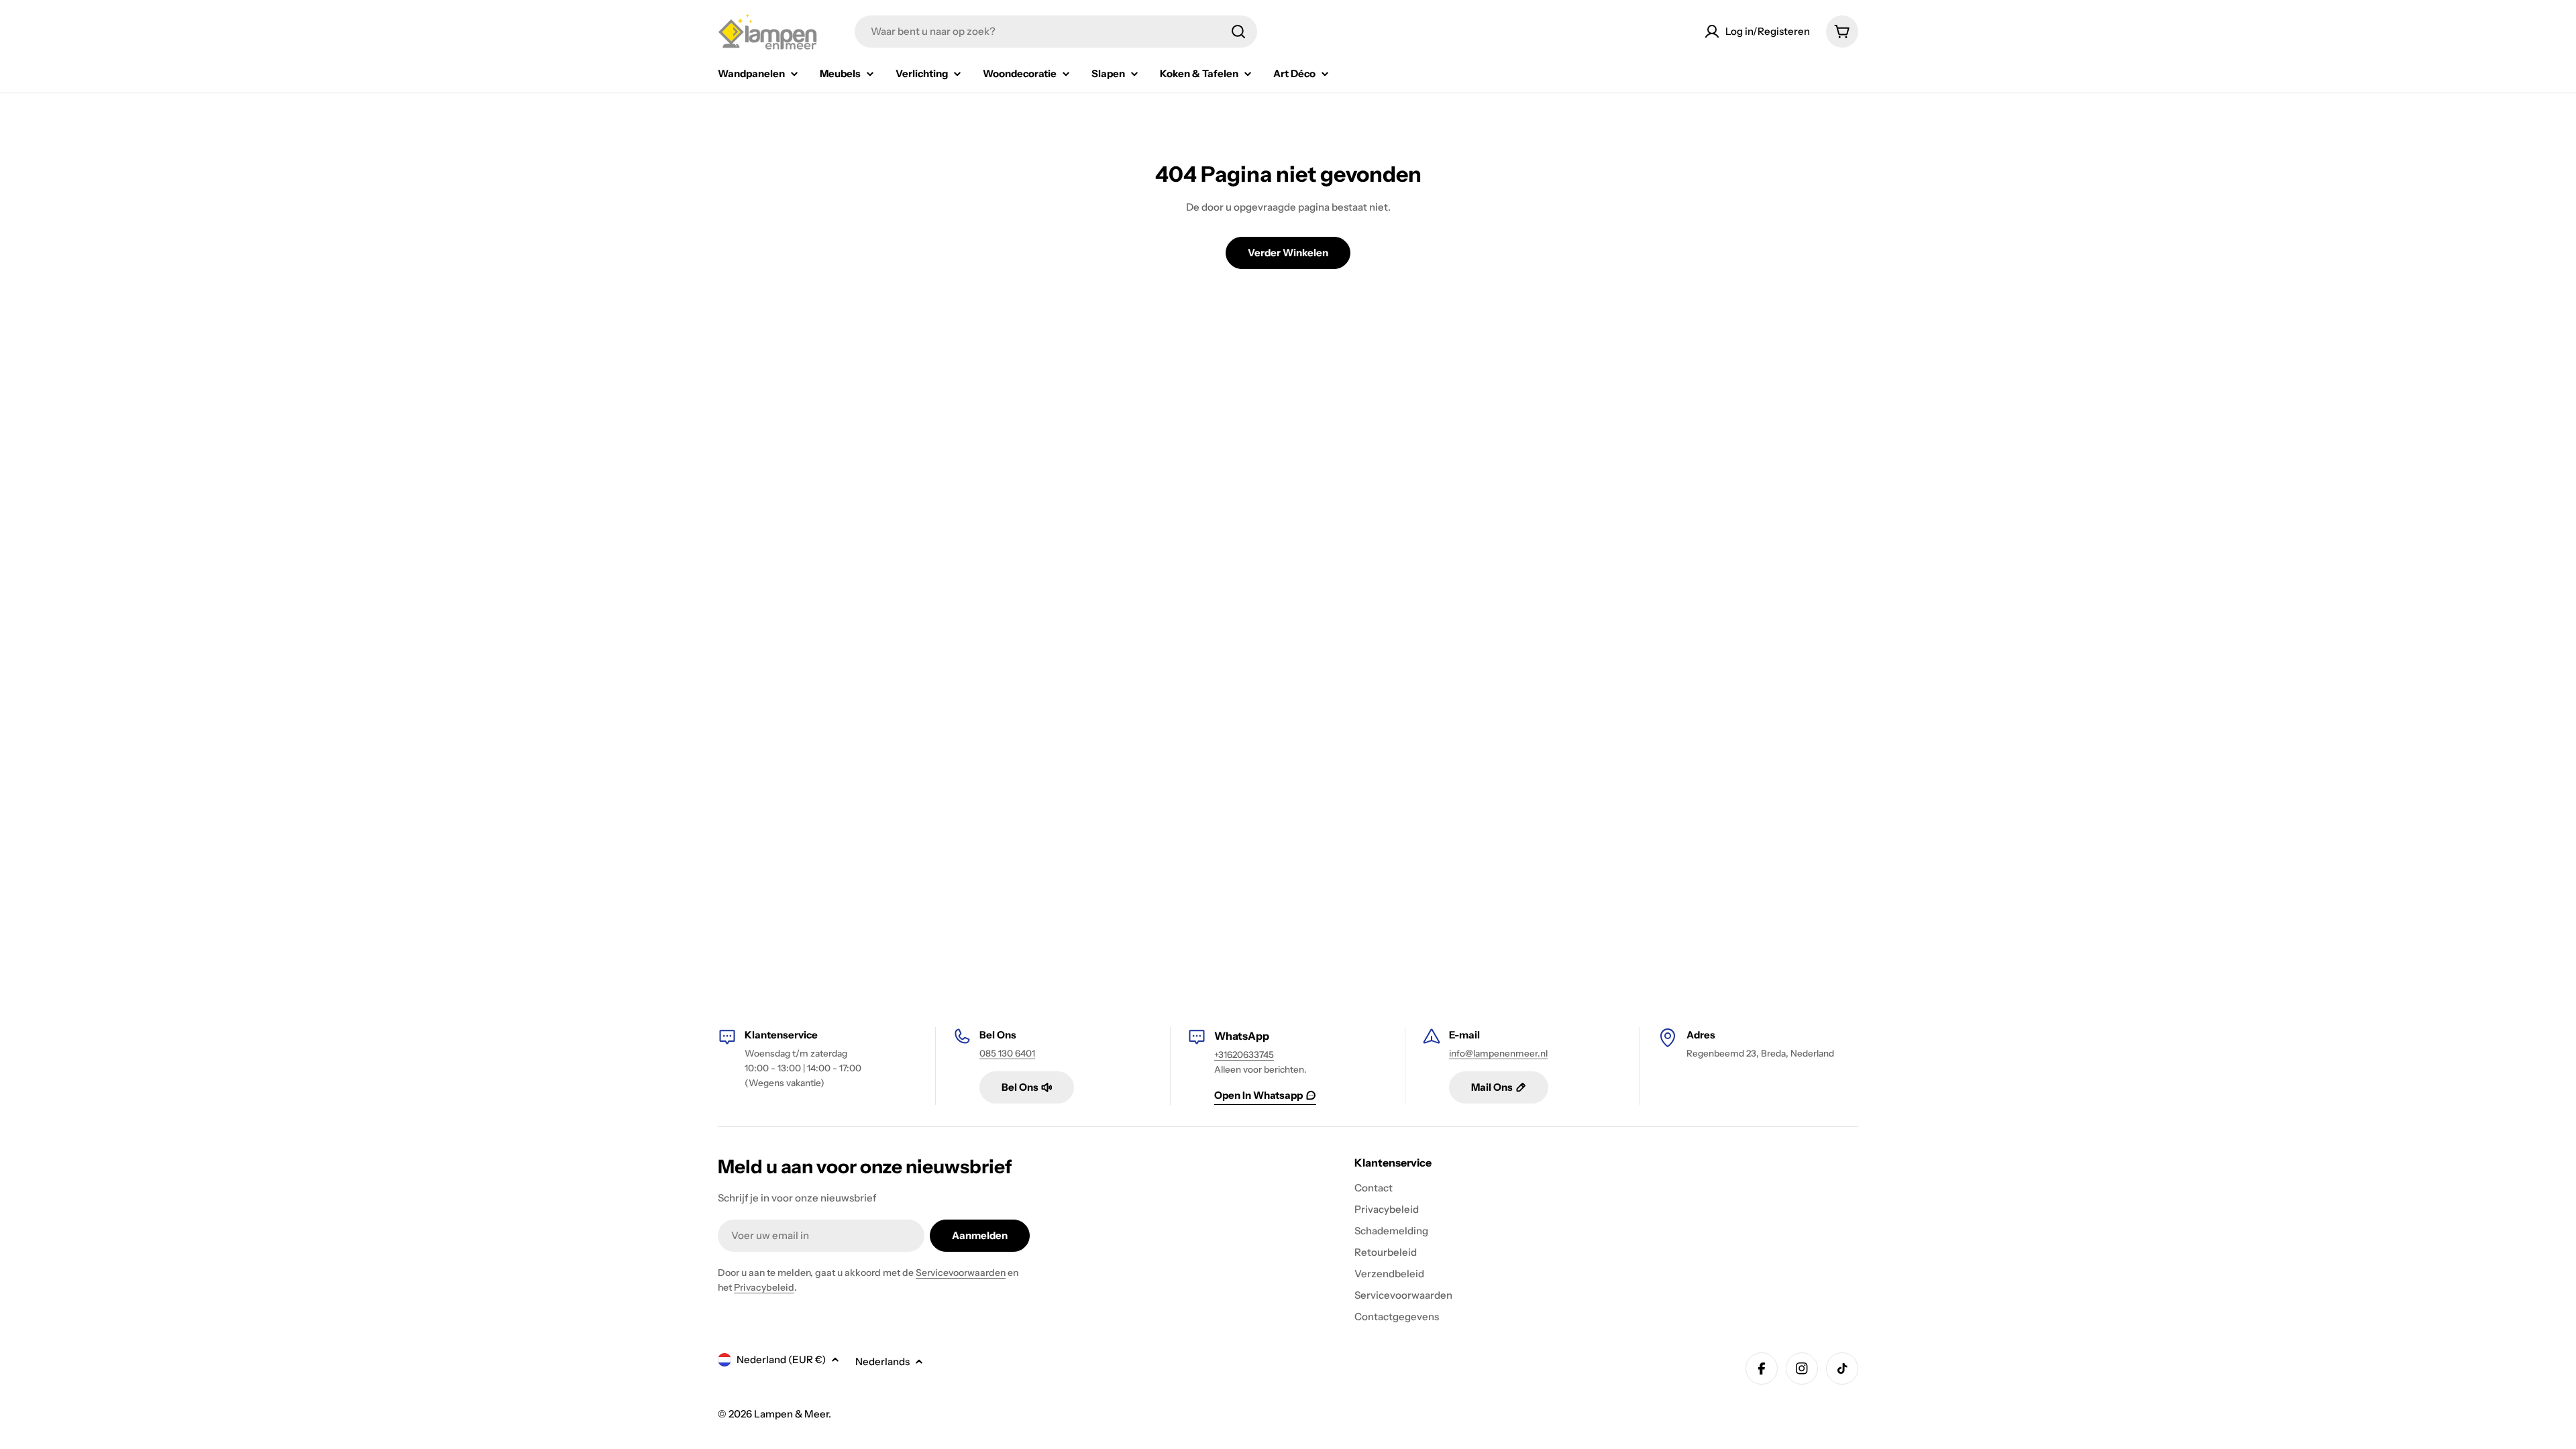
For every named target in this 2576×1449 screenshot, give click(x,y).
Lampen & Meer (791, 1414)
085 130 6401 (1007, 1053)
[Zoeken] (1238, 32)
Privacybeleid (764, 1287)
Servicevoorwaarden (961, 1273)
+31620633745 (1244, 1055)
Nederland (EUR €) (781, 1359)
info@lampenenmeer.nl (1498, 1053)
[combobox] (1056, 32)
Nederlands (882, 1361)
